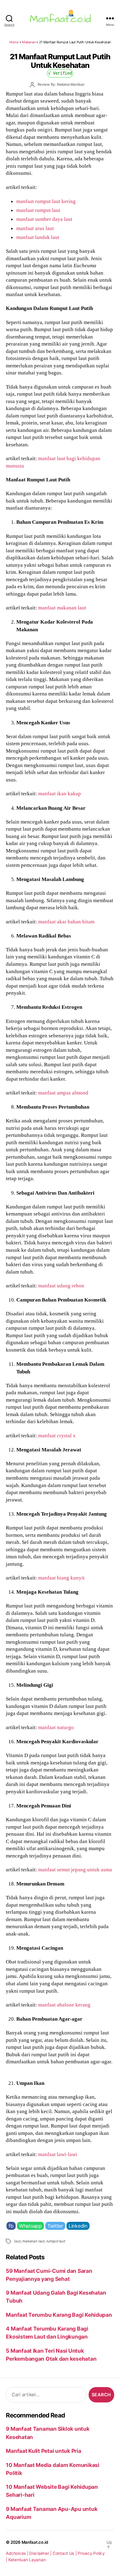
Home (14, 42)
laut (17, 2241)
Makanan (29, 42)
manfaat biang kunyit (61, 1578)
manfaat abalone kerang (64, 2005)
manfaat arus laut (35, 228)
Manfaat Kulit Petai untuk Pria (43, 2451)
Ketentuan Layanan (27, 2560)
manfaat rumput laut (38, 210)
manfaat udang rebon (61, 1286)
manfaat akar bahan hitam (66, 922)
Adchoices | (18, 2553)
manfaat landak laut (38, 237)
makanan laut (33, 2241)
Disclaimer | (41, 2553)
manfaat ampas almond (63, 1093)
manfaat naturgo (56, 1727)
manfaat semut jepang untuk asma (75, 1869)
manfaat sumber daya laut (44, 219)
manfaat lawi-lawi (58, 2154)
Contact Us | (65, 2553)
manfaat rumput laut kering (46, 201)
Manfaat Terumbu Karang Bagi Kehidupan (59, 2315)
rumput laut (56, 2241)
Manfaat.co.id (35, 2542)
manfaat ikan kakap (60, 793)
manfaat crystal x (57, 1435)
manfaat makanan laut (62, 608)
